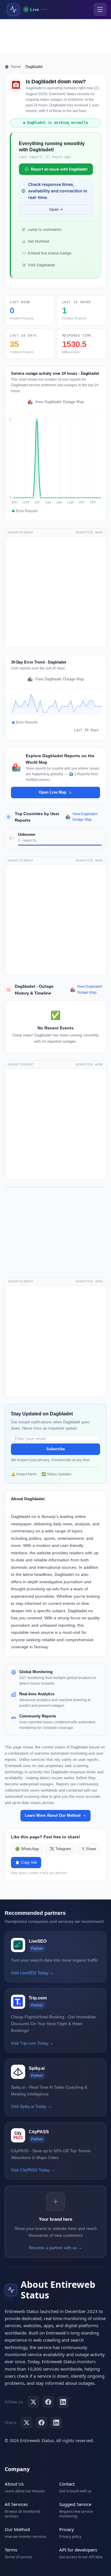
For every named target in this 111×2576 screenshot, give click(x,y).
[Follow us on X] (33, 2402)
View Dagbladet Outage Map (59, 402)
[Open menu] (100, 9)
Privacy (67, 2529)
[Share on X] (27, 2423)
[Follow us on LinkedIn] (63, 2402)
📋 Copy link (26, 1863)
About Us (14, 2484)
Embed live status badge (50, 253)
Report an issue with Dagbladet (59, 169)
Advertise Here (89, 532)
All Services (16, 2504)
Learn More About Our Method (53, 1815)
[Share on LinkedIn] (56, 2423)
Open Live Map (53, 792)
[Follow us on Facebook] (48, 2402)
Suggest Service (75, 2504)
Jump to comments (45, 229)
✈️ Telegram (60, 1849)
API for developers (78, 2550)
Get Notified (38, 241)
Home (16, 67)
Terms (11, 2550)
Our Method (17, 2529)
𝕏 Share (89, 1849)
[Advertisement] (55, 37)
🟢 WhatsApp (27, 1849)
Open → (56, 209)
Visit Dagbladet (41, 265)
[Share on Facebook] (41, 2423)
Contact (67, 2484)
